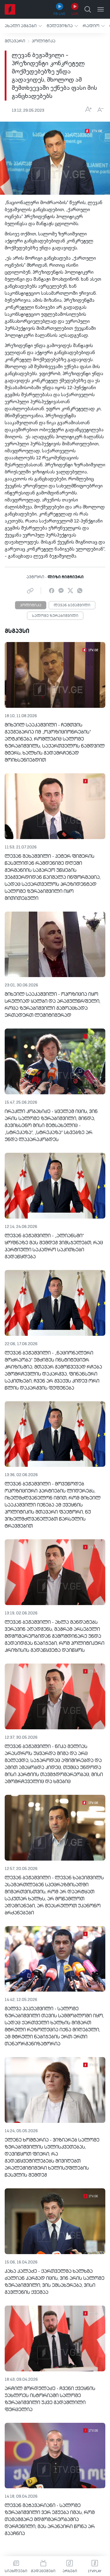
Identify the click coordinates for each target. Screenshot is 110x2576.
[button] (23, 26)
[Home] (10, 9)
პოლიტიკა (44, 41)
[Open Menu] (101, 9)
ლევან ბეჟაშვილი (72, 605)
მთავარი (15, 41)
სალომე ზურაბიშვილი (55, 616)
